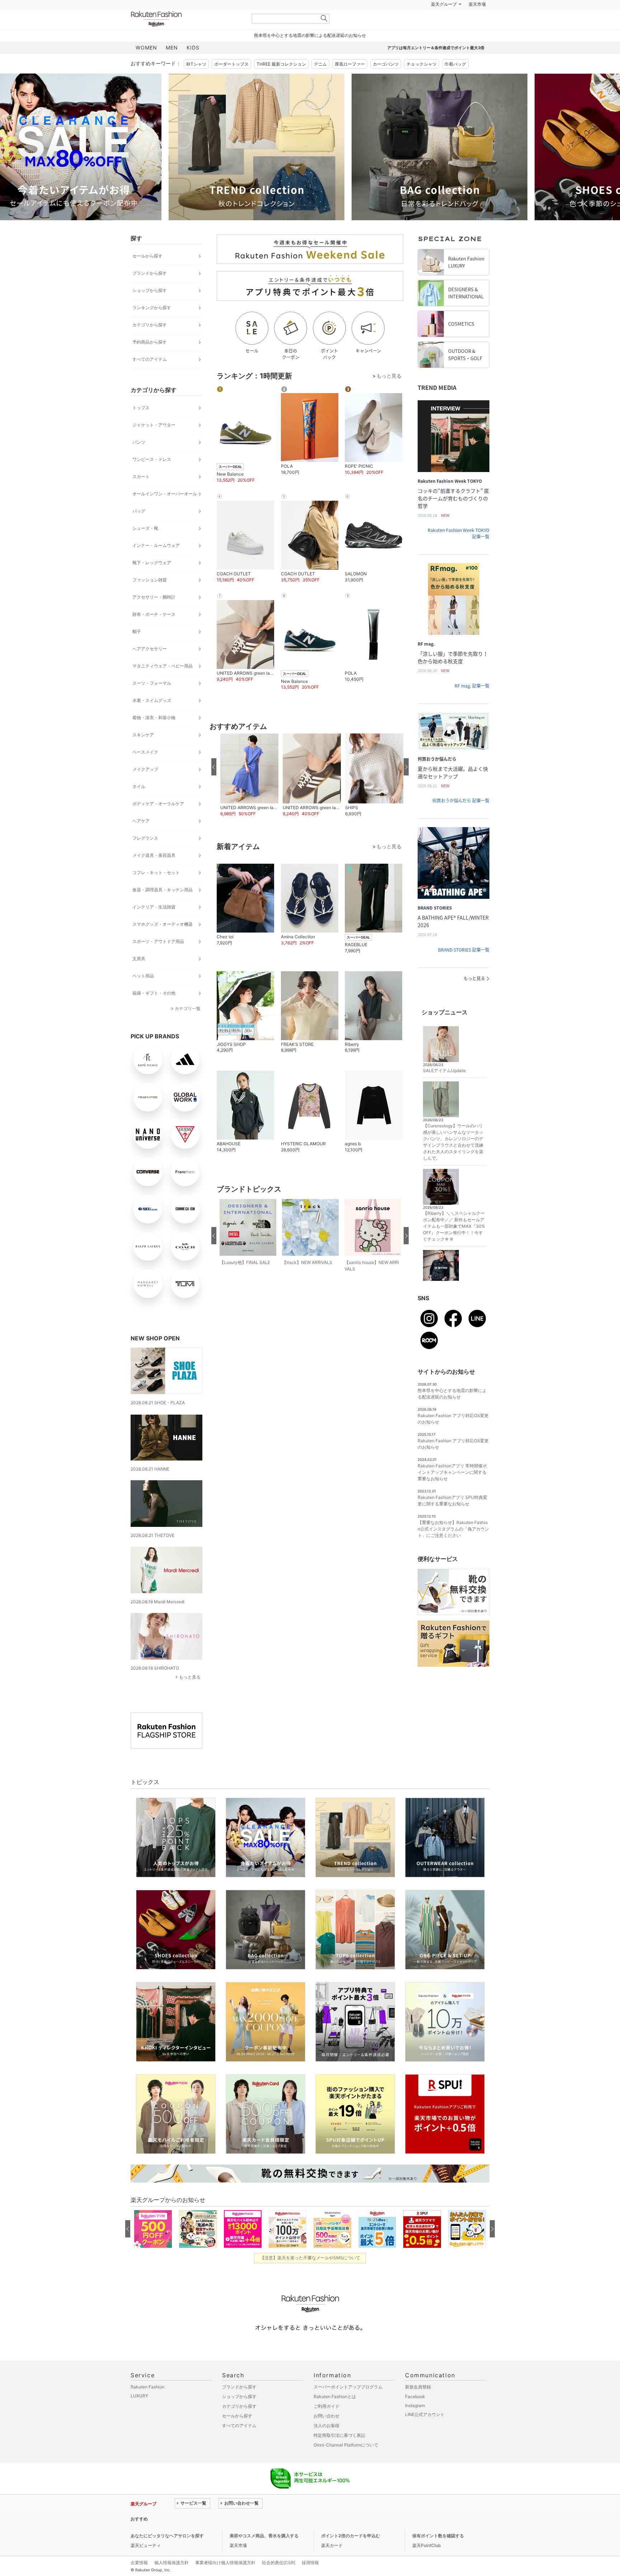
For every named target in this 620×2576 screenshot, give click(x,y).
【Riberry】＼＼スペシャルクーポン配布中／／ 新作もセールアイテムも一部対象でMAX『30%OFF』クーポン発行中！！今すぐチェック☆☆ (454, 1244)
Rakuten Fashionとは (335, 2414)
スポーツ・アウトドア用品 (158, 959)
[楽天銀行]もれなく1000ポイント (392, 22)
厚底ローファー (350, 82)
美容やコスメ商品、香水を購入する (264, 2554)
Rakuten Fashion (186, 37)
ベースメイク (145, 770)
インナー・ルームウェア (156, 563)
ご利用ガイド (327, 2424)
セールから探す (147, 274)
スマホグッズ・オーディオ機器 (163, 942)
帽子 (137, 649)
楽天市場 (477, 22)
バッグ (139, 529)
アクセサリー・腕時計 (154, 615)
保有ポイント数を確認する (438, 2554)
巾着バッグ (455, 82)
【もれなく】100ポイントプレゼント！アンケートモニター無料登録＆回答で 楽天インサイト (267, 2537)
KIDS (193, 65)
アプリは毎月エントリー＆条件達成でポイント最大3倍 (436, 66)
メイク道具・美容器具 (154, 873)
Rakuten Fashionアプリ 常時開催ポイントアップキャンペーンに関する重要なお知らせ (452, 1490)
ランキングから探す (152, 325)
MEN (172, 65)
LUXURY (139, 2414)
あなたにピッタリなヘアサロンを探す (167, 2554)
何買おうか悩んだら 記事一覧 (461, 818)
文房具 (139, 976)
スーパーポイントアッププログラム (348, 2405)
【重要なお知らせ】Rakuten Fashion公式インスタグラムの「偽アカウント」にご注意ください (453, 1547)
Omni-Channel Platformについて (346, 2463)
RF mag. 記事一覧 (472, 704)
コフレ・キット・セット (156, 890)
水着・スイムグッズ (152, 718)
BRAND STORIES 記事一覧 (464, 968)
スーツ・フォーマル (152, 701)
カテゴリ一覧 (188, 1026)
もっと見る (190, 1695)
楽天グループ (444, 22)
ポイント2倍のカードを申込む (351, 2554)
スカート (141, 494)
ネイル (139, 804)
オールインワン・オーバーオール (165, 512)
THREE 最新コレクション (281, 82)
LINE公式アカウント (425, 2432)
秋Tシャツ (196, 82)
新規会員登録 (418, 2405)
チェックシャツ (422, 82)
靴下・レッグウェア (152, 581)
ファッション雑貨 (150, 598)
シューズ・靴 (145, 546)
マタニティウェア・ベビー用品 (163, 684)
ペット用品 (143, 994)
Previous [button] (131, 165)
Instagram (415, 2423)
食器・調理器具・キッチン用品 (163, 908)
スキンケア (143, 753)
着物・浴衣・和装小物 (154, 735)
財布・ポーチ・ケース (154, 632)
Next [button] (489, 165)
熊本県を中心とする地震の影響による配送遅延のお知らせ (310, 53)
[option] (219, 165)
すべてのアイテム (150, 377)
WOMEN (146, 65)
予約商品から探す (150, 360)
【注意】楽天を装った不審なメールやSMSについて (310, 2276)
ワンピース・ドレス (152, 477)
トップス (141, 426)
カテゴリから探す (150, 343)
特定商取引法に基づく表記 (339, 2453)
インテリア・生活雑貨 (154, 925)
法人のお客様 (327, 2443)
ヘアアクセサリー (150, 667)
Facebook (415, 2414)
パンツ (139, 460)
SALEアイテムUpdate (444, 1088)
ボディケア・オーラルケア (158, 822)
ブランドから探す (150, 291)
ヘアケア (141, 839)
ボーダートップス (231, 82)
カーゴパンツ (386, 82)
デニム (320, 82)
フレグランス (145, 856)
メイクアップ (145, 787)
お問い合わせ (327, 2434)
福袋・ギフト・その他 (154, 1011)
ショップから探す (150, 308)
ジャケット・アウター (154, 443)
